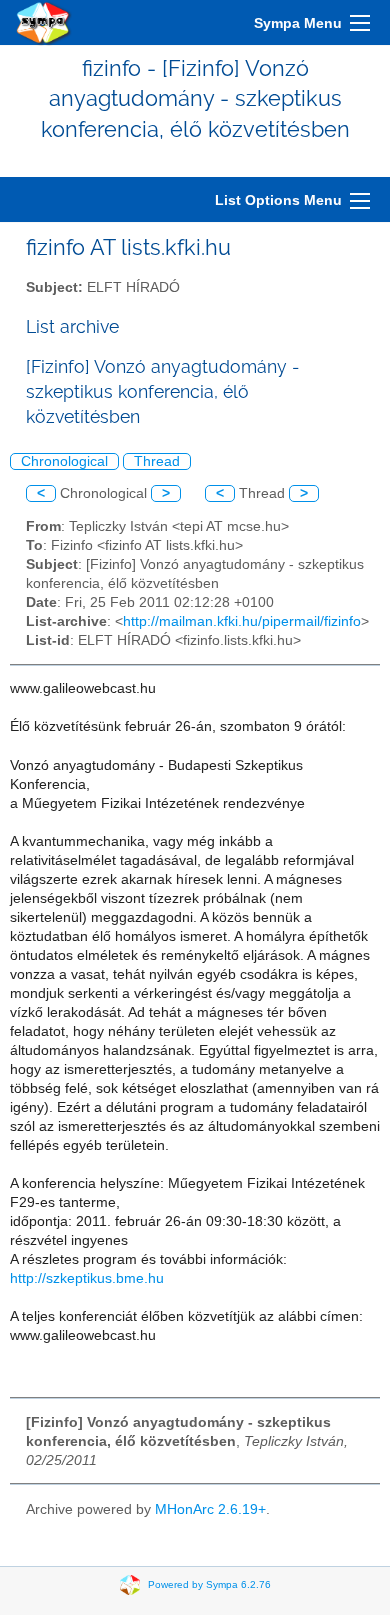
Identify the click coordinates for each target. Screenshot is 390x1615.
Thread (157, 461)
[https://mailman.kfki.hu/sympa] (44, 22)
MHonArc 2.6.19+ (210, 1509)
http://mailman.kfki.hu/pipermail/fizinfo (242, 621)
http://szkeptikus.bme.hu (87, 1278)
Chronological (64, 461)
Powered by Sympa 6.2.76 (209, 1584)
